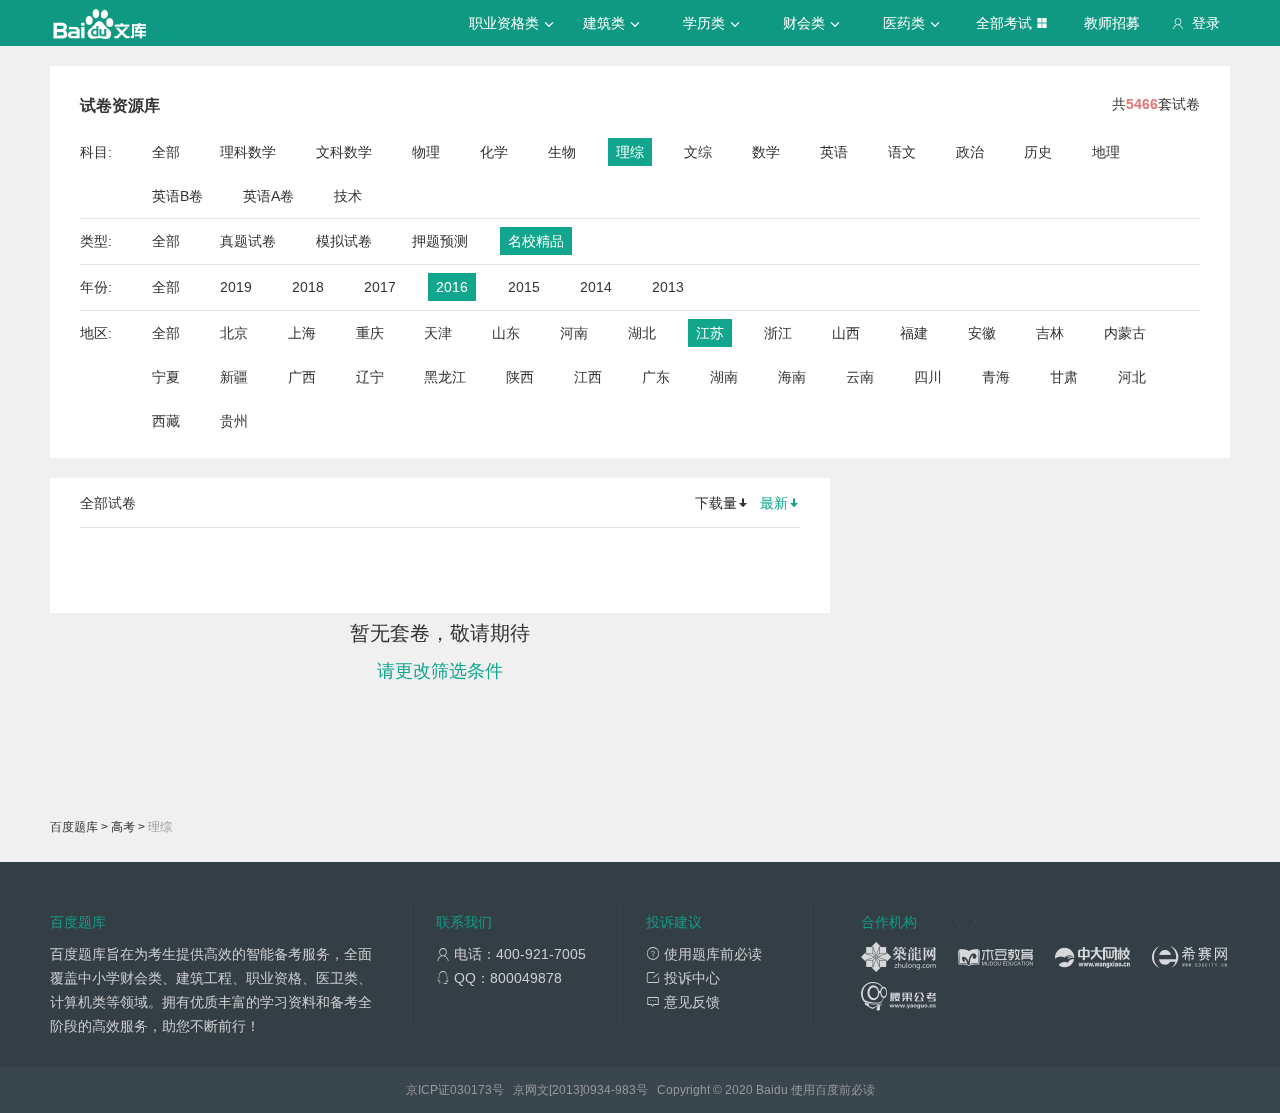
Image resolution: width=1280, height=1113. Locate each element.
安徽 (982, 333)
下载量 (716, 503)
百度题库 (74, 827)
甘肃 (1064, 377)
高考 (123, 827)
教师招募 (1112, 23)
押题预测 (440, 241)
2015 (524, 287)
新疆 (234, 377)
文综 (698, 152)
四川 (928, 377)
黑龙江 (445, 377)
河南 (574, 333)
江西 (588, 377)
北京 (234, 333)
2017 (380, 287)
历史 (1038, 152)
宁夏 (166, 377)
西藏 (166, 421)
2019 (236, 287)
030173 (471, 1090)
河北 (1132, 377)
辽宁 (370, 377)
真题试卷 (248, 241)
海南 (792, 377)
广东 (656, 377)
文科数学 (344, 152)
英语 (834, 152)
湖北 (642, 333)
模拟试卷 (344, 241)
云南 (860, 377)
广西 (302, 377)
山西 (846, 333)
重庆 (370, 333)
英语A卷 (268, 196)
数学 (766, 152)
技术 (348, 196)
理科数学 (248, 152)
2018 (308, 287)
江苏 (710, 333)
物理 (426, 152)
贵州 (234, 421)
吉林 (1050, 333)
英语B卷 (177, 196)
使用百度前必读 (833, 1090)
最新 (774, 503)
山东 (506, 333)
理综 (630, 152)
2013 (668, 287)
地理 (1106, 152)
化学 (494, 152)
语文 (902, 152)
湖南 (724, 377)
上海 (302, 333)
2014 (596, 287)
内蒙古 (1125, 333)
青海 (996, 377)
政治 (970, 152)
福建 (914, 333)
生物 (562, 152)
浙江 (778, 333)
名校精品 (536, 241)
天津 (438, 333)
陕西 (520, 377)
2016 (452, 287)
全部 (166, 152)
